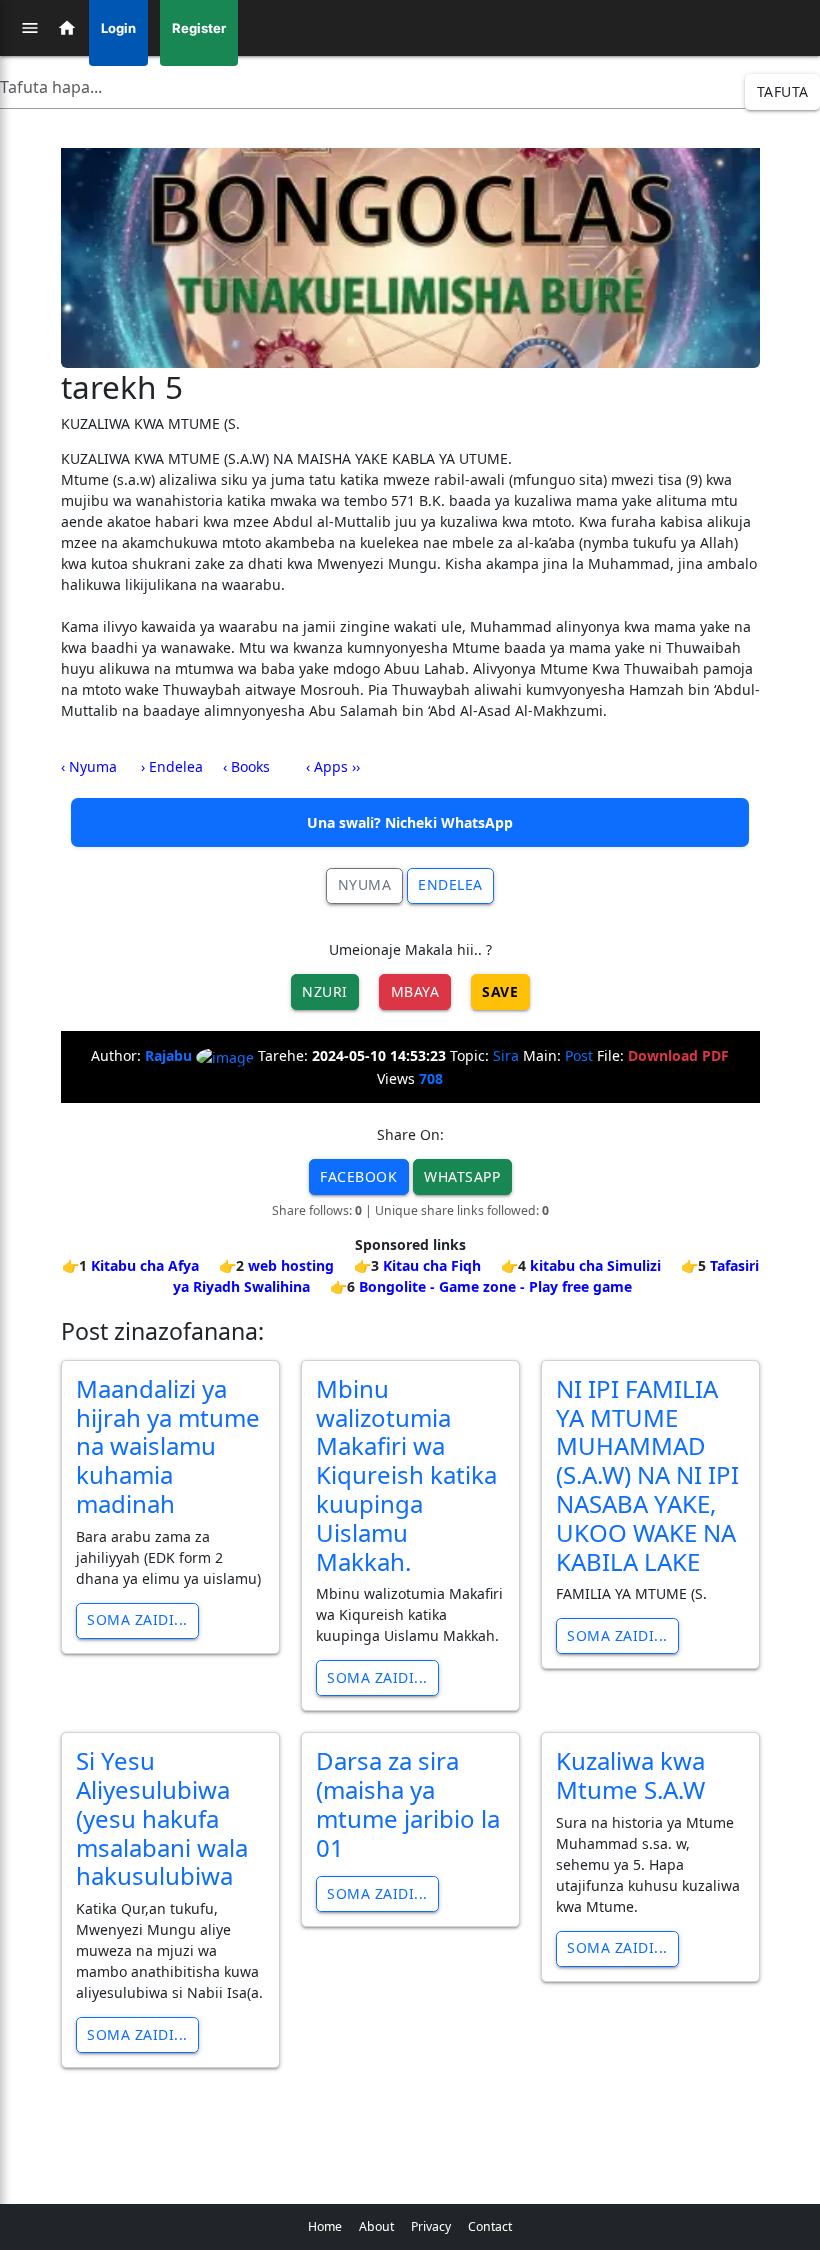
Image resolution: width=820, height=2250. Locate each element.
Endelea (450, 884)
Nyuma (365, 884)
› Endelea (172, 766)
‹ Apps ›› (333, 766)
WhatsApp (462, 1176)
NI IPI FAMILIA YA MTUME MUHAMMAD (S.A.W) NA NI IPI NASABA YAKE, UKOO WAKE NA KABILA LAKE (647, 1475)
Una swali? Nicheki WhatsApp (410, 822)
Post (579, 1055)
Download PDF (678, 1055)
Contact (490, 2226)
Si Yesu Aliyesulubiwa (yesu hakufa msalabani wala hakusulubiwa (162, 1818)
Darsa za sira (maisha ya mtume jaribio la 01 (408, 1803)
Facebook (358, 1176)
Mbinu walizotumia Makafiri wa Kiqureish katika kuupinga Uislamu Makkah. (406, 1475)
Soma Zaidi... (137, 1619)
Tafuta (783, 91)
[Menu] (30, 28)
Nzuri (325, 991)
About (376, 2226)
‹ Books (246, 766)
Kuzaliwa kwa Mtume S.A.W (630, 1775)
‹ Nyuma (89, 766)
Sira (506, 1055)
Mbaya (415, 991)
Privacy (431, 2226)
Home (325, 2226)
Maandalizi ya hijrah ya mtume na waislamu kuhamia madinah (168, 1446)
